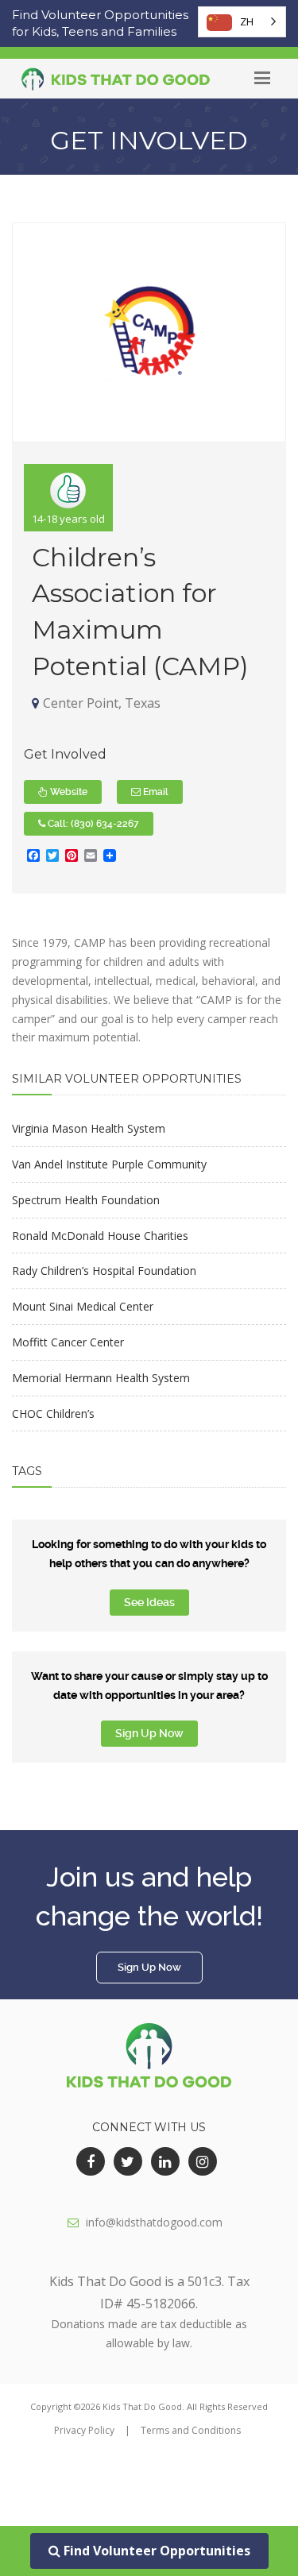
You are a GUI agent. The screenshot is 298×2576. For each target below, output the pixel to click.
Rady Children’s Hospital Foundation (104, 1271)
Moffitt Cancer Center (68, 1342)
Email (155, 792)
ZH (247, 21)
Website (68, 792)
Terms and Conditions (191, 2430)
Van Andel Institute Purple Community (109, 1164)
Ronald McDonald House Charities (100, 1236)
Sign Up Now (149, 1733)
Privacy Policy (84, 2430)
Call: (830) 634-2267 (92, 824)
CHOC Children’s (53, 1414)
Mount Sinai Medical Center (83, 1306)
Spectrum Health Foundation (86, 1200)
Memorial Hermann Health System (101, 1378)
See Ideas (149, 1602)
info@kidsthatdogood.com (154, 2222)
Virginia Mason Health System (89, 1128)
